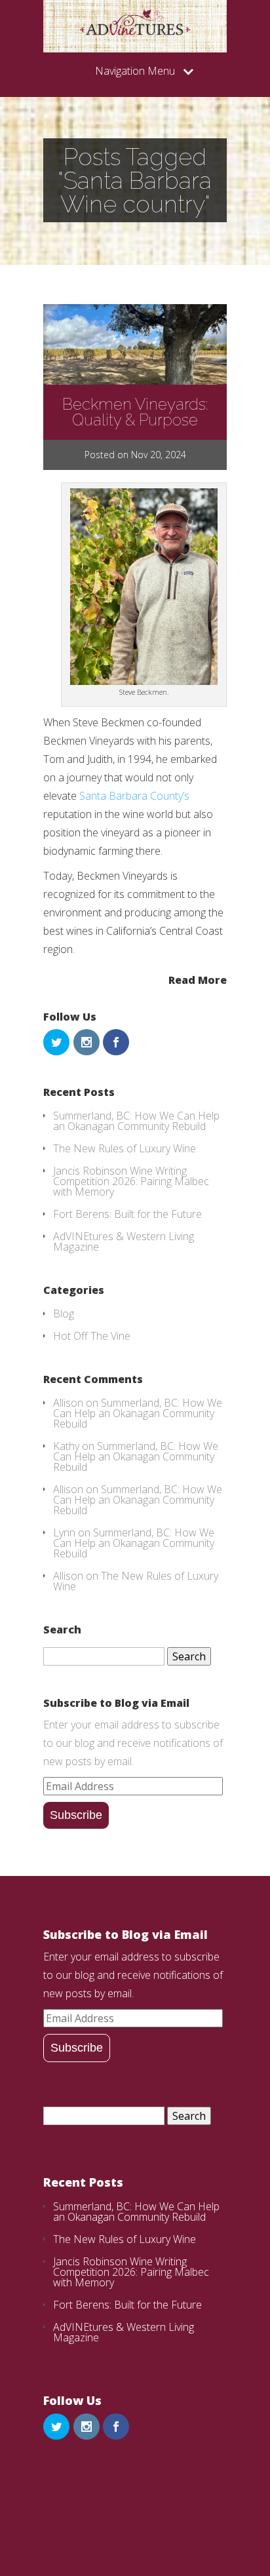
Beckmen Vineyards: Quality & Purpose (135, 412)
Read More (198, 979)
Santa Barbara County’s (134, 796)
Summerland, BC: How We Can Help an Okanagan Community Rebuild (136, 1121)
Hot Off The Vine (92, 1336)
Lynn (64, 1532)
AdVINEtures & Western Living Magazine (124, 1241)
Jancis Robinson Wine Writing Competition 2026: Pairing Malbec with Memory (131, 1181)
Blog (64, 1314)
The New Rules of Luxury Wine (125, 1148)
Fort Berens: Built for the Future (127, 1214)
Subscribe (76, 1815)
